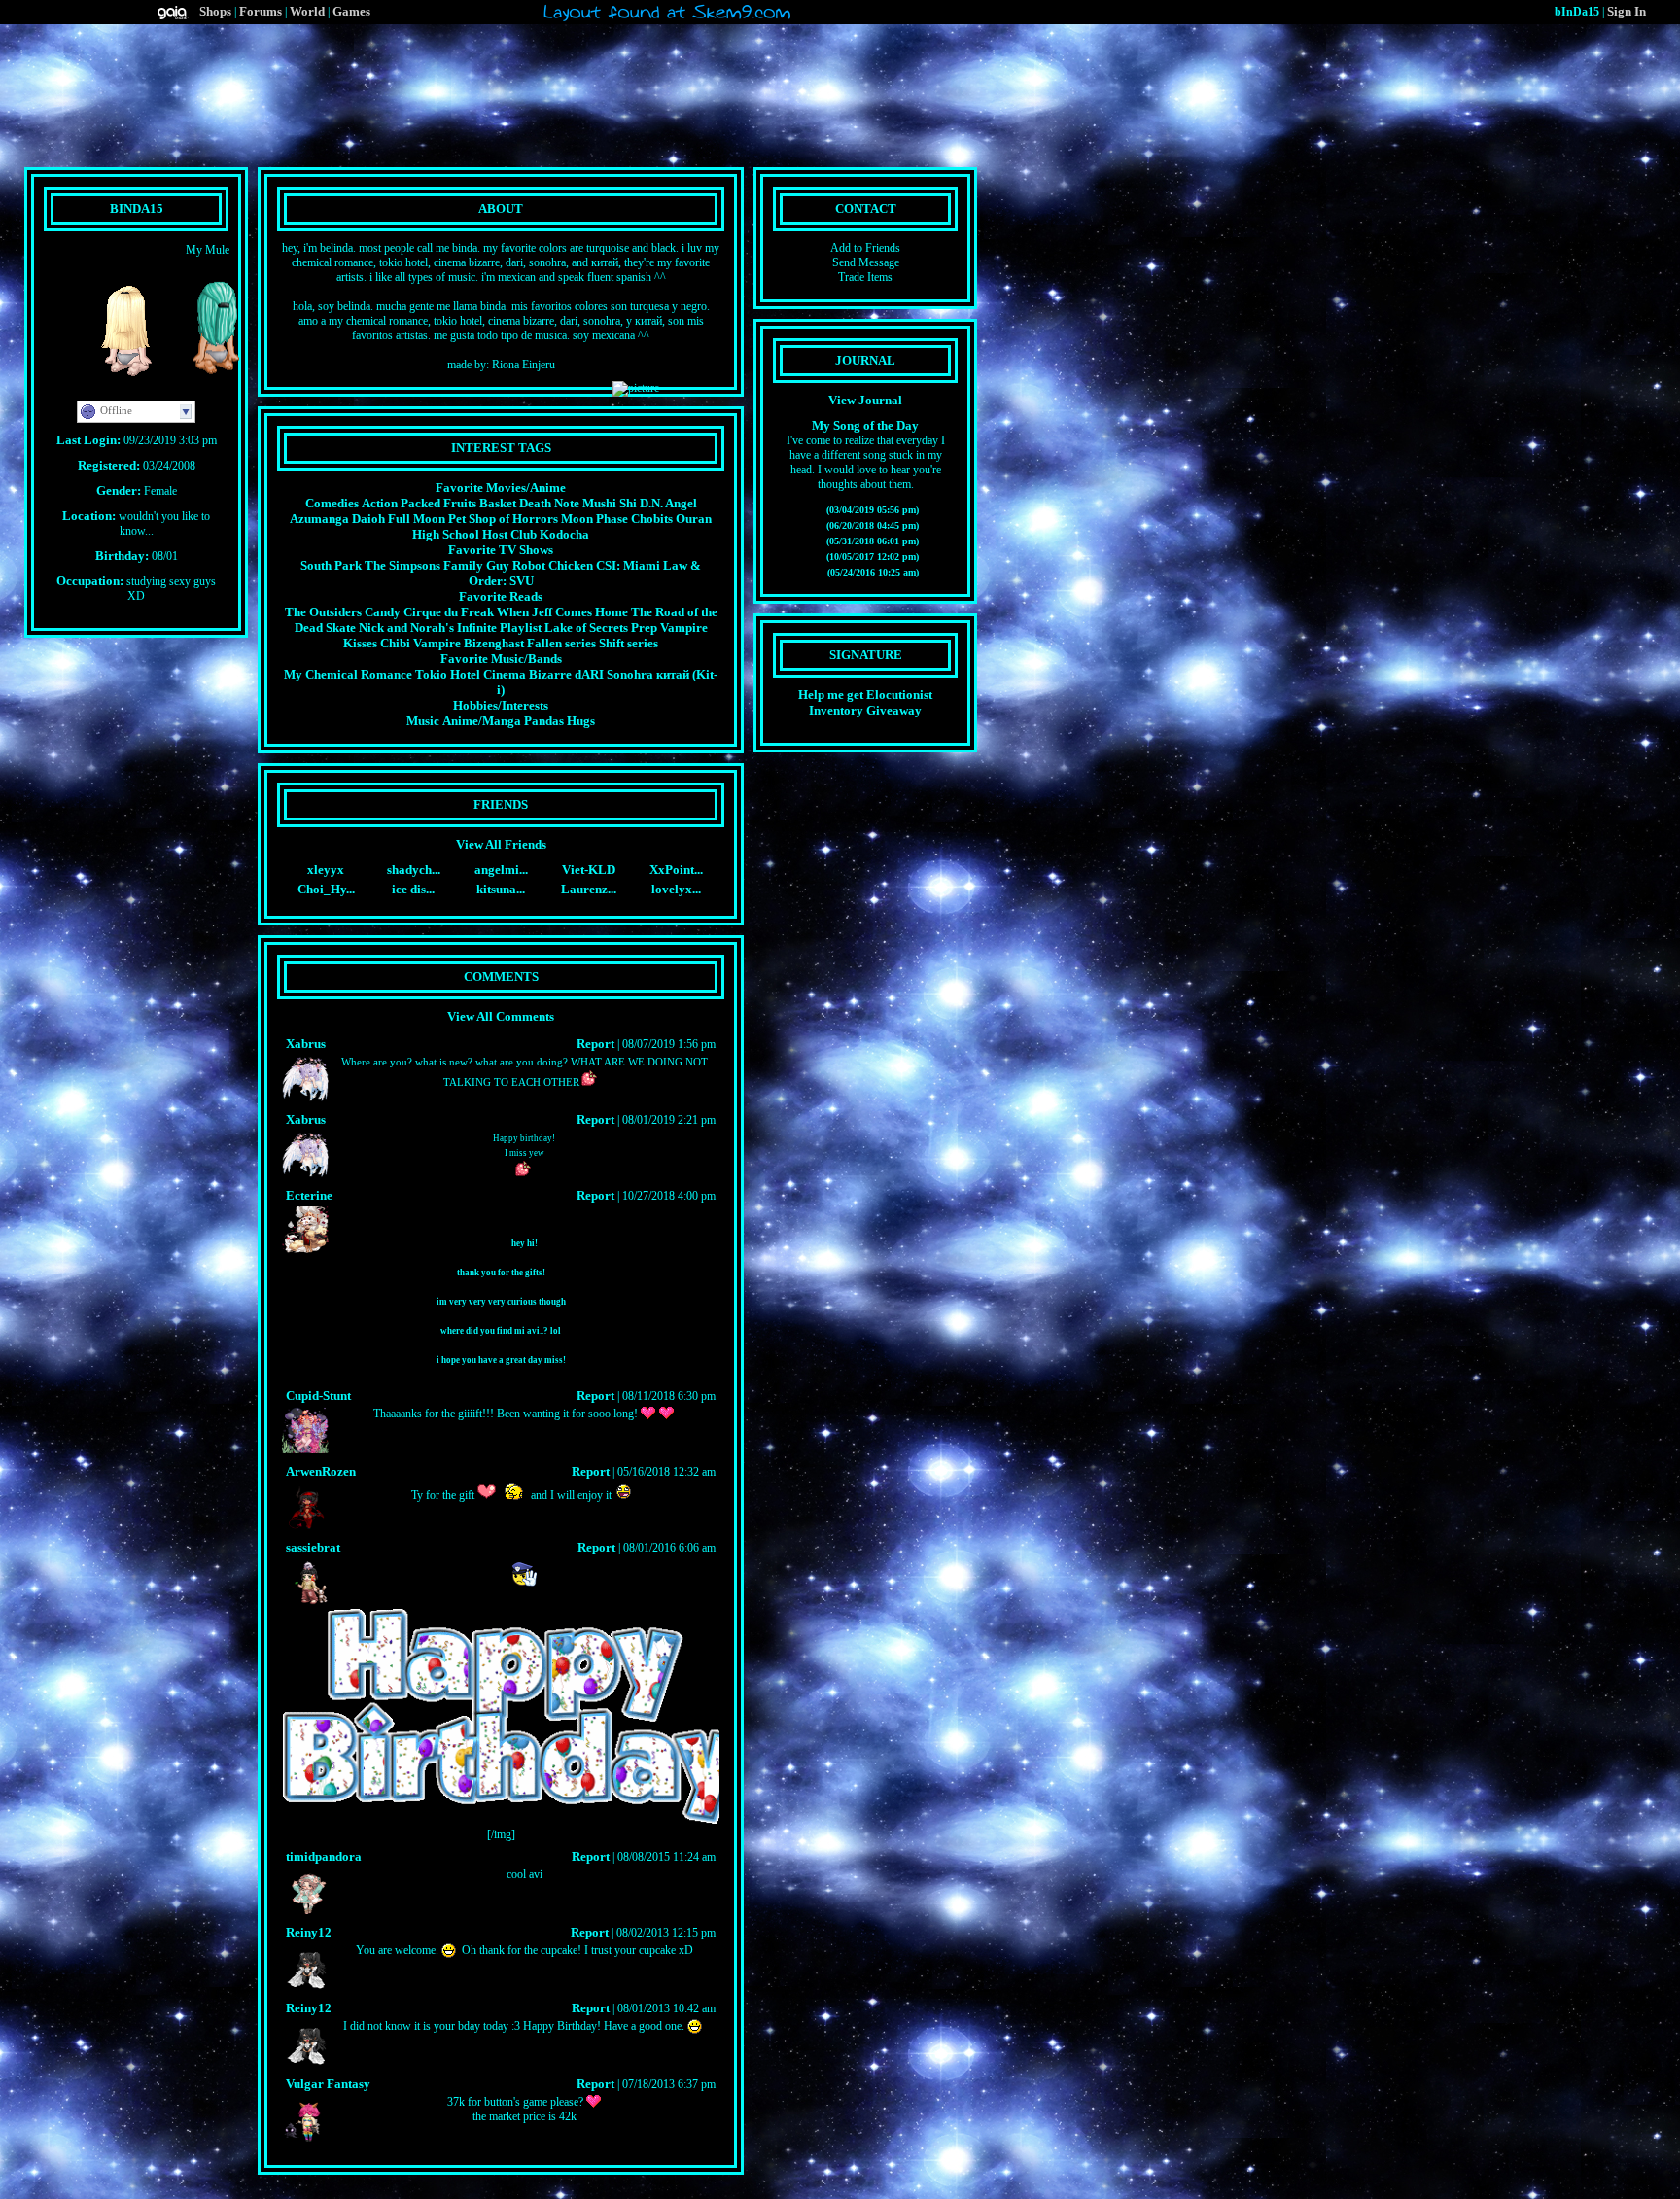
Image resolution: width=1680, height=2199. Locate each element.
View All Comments (501, 1016)
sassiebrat (313, 1547)
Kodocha (564, 534)
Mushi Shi (610, 503)
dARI (589, 674)
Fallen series (561, 643)
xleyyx (326, 870)
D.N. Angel (668, 503)
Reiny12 (309, 1932)
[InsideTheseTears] (208, 381)
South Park (331, 565)
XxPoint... (676, 870)
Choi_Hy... (326, 889)
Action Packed (401, 503)
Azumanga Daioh (337, 519)
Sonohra (630, 674)
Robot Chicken (553, 565)
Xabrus (306, 1044)
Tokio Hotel (448, 674)
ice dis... (413, 889)
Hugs (581, 721)
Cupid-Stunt (318, 1396)
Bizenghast (494, 643)
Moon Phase (595, 519)
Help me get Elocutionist (865, 695)
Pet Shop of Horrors (503, 519)
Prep (644, 628)
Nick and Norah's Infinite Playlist (450, 628)
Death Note (549, 503)
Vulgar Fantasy (328, 2084)
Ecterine (309, 1195)
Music (423, 721)
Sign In (1627, 11)
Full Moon (417, 519)
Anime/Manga (482, 721)
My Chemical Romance (348, 674)
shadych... (414, 870)
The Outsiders (323, 612)
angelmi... (501, 870)
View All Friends (501, 844)
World (307, 11)
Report (595, 1044)
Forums (261, 11)
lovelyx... (676, 889)
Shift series (629, 643)
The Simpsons (402, 565)
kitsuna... (501, 889)
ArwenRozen (321, 1471)
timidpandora (324, 1856)
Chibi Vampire (420, 643)
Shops (215, 11)
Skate (341, 628)
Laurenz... (589, 889)
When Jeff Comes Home (562, 612)
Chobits (652, 519)
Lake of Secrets (586, 628)
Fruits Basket (480, 503)
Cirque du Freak (449, 612)
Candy (383, 612)
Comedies (332, 503)
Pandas (544, 721)
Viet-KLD (589, 870)
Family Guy (476, 565)
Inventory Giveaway (865, 710)
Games (351, 11)
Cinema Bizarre (527, 674)
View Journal (865, 400)
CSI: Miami (628, 565)
